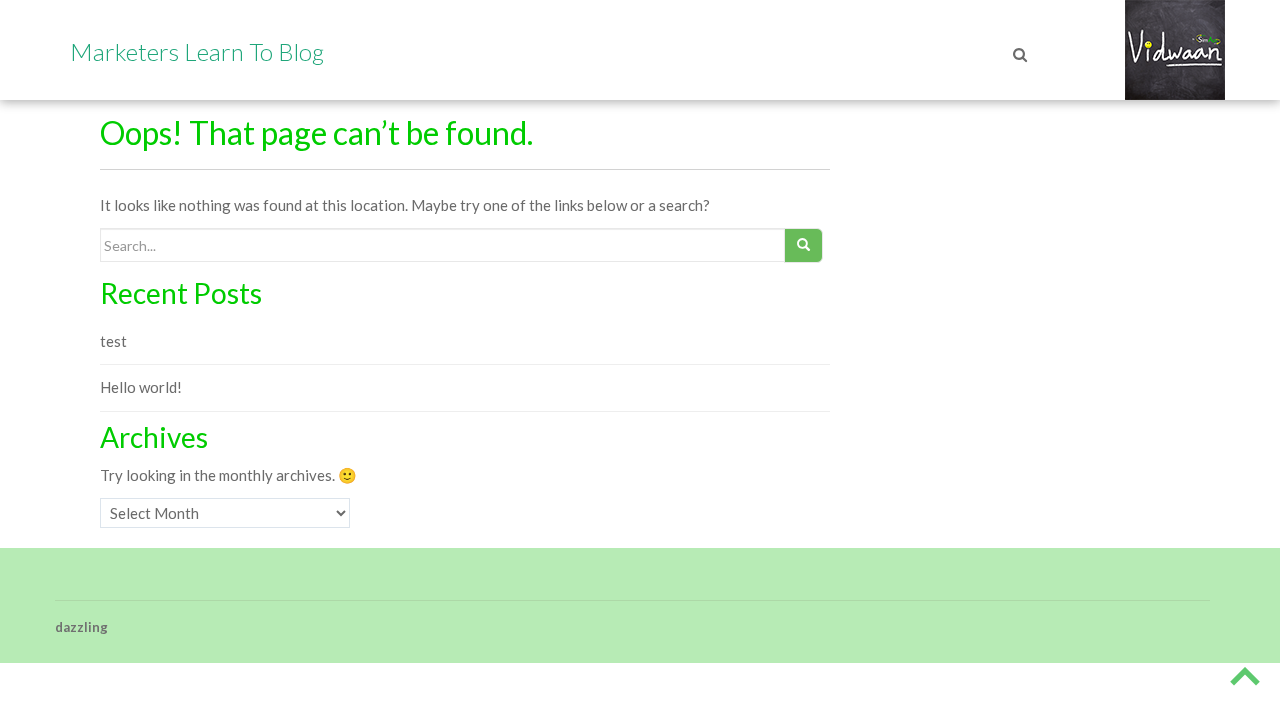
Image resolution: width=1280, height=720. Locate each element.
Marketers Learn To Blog (197, 51)
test (113, 341)
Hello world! (141, 387)
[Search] (797, 95)
